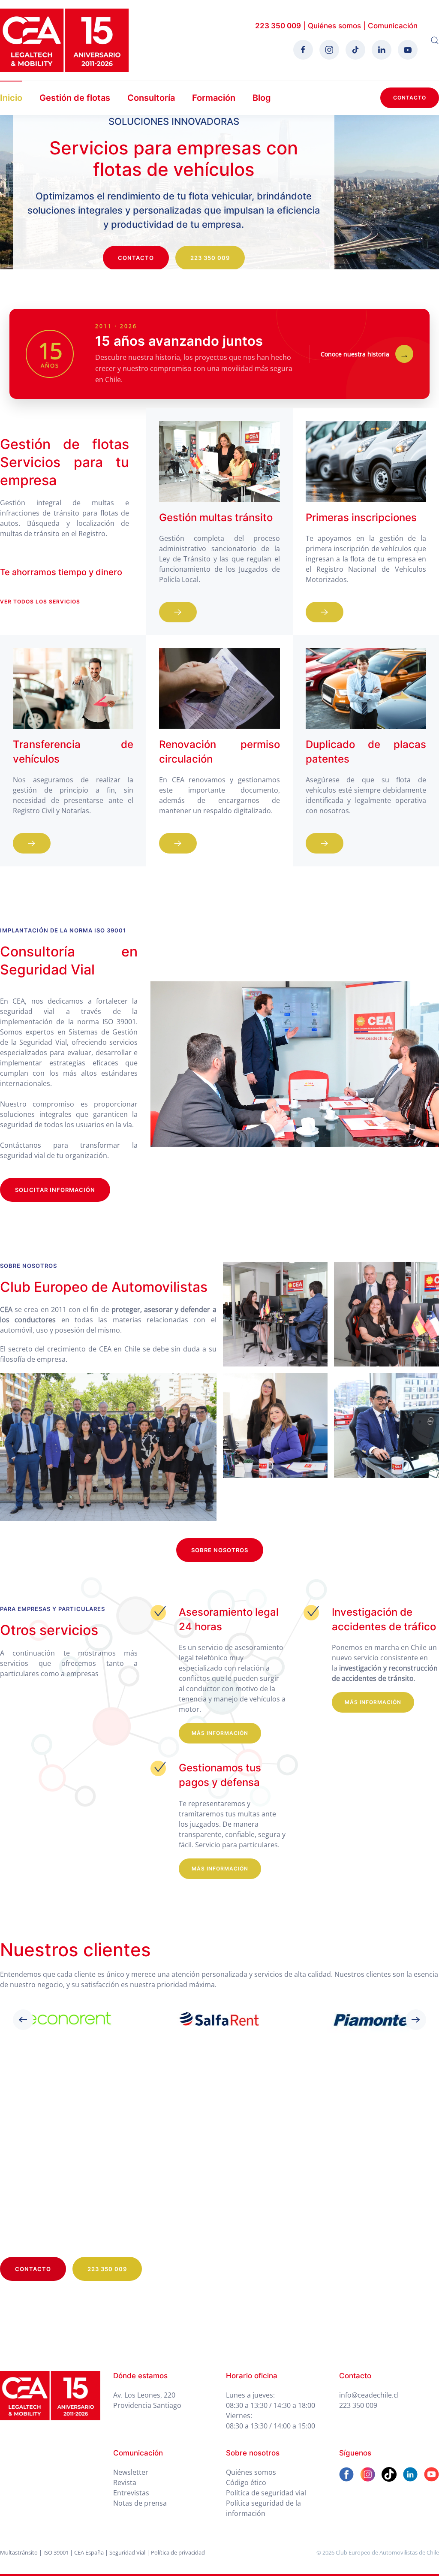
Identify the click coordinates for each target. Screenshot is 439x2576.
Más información (220, 1733)
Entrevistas (131, 2493)
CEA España (89, 2552)
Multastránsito (19, 2552)
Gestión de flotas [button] (75, 98)
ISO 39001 (56, 2552)
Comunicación (393, 26)
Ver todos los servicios (40, 602)
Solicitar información (55, 1190)
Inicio (11, 98)
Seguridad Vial (127, 2552)
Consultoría (151, 98)
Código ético (246, 2482)
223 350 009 (278, 26)
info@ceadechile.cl (369, 2395)
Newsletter (131, 2472)
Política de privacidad (178, 2552)
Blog (262, 98)
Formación (214, 98)
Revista (125, 2482)
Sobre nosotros (220, 1550)
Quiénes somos (334, 26)
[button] (435, 40)
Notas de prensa (140, 2503)
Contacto (410, 98)
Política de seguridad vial (266, 2493)
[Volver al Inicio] (64, 40)
